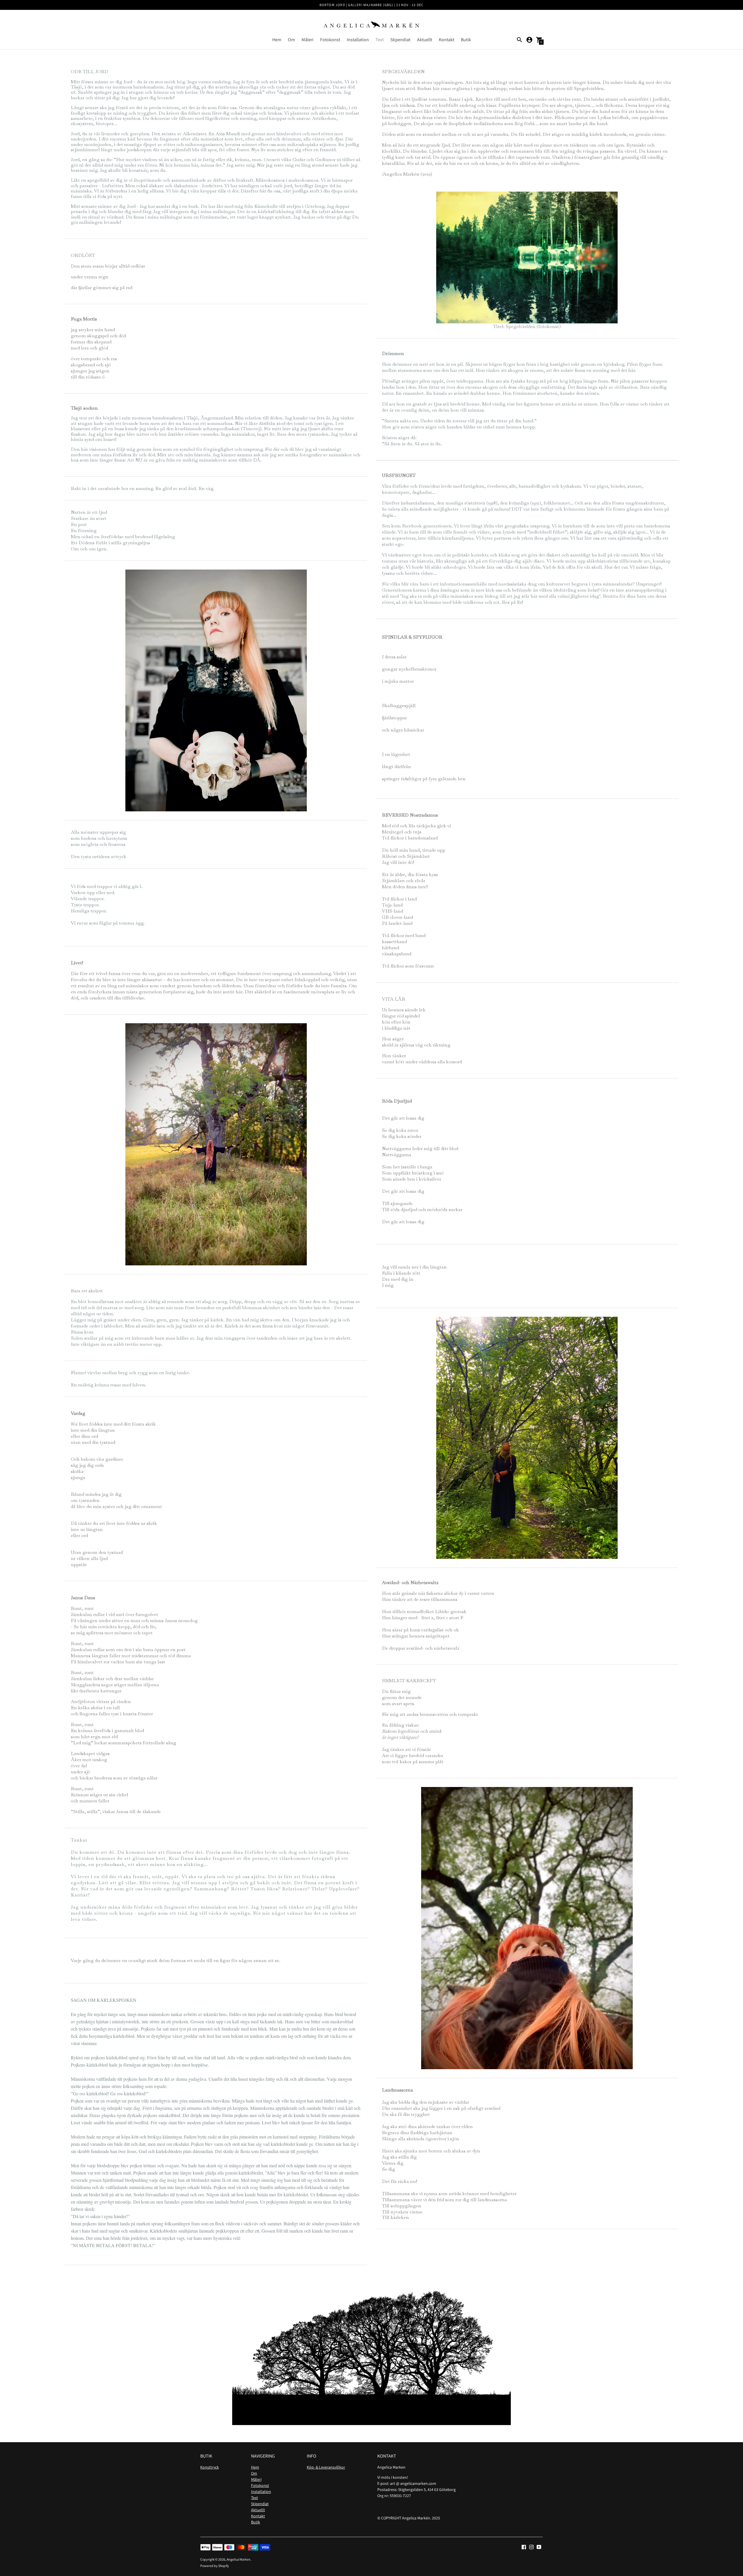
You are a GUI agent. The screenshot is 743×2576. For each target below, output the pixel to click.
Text (380, 40)
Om (291, 40)
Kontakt (447, 40)
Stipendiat (400, 40)
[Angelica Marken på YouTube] (539, 2547)
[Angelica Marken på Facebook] (524, 2547)
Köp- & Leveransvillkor (326, 2467)
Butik (466, 40)
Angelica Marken (239, 2559)
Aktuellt (425, 40)
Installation (358, 40)
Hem (277, 40)
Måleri (308, 40)
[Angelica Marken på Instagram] (531, 2547)
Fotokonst (330, 40)
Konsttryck (210, 2467)
